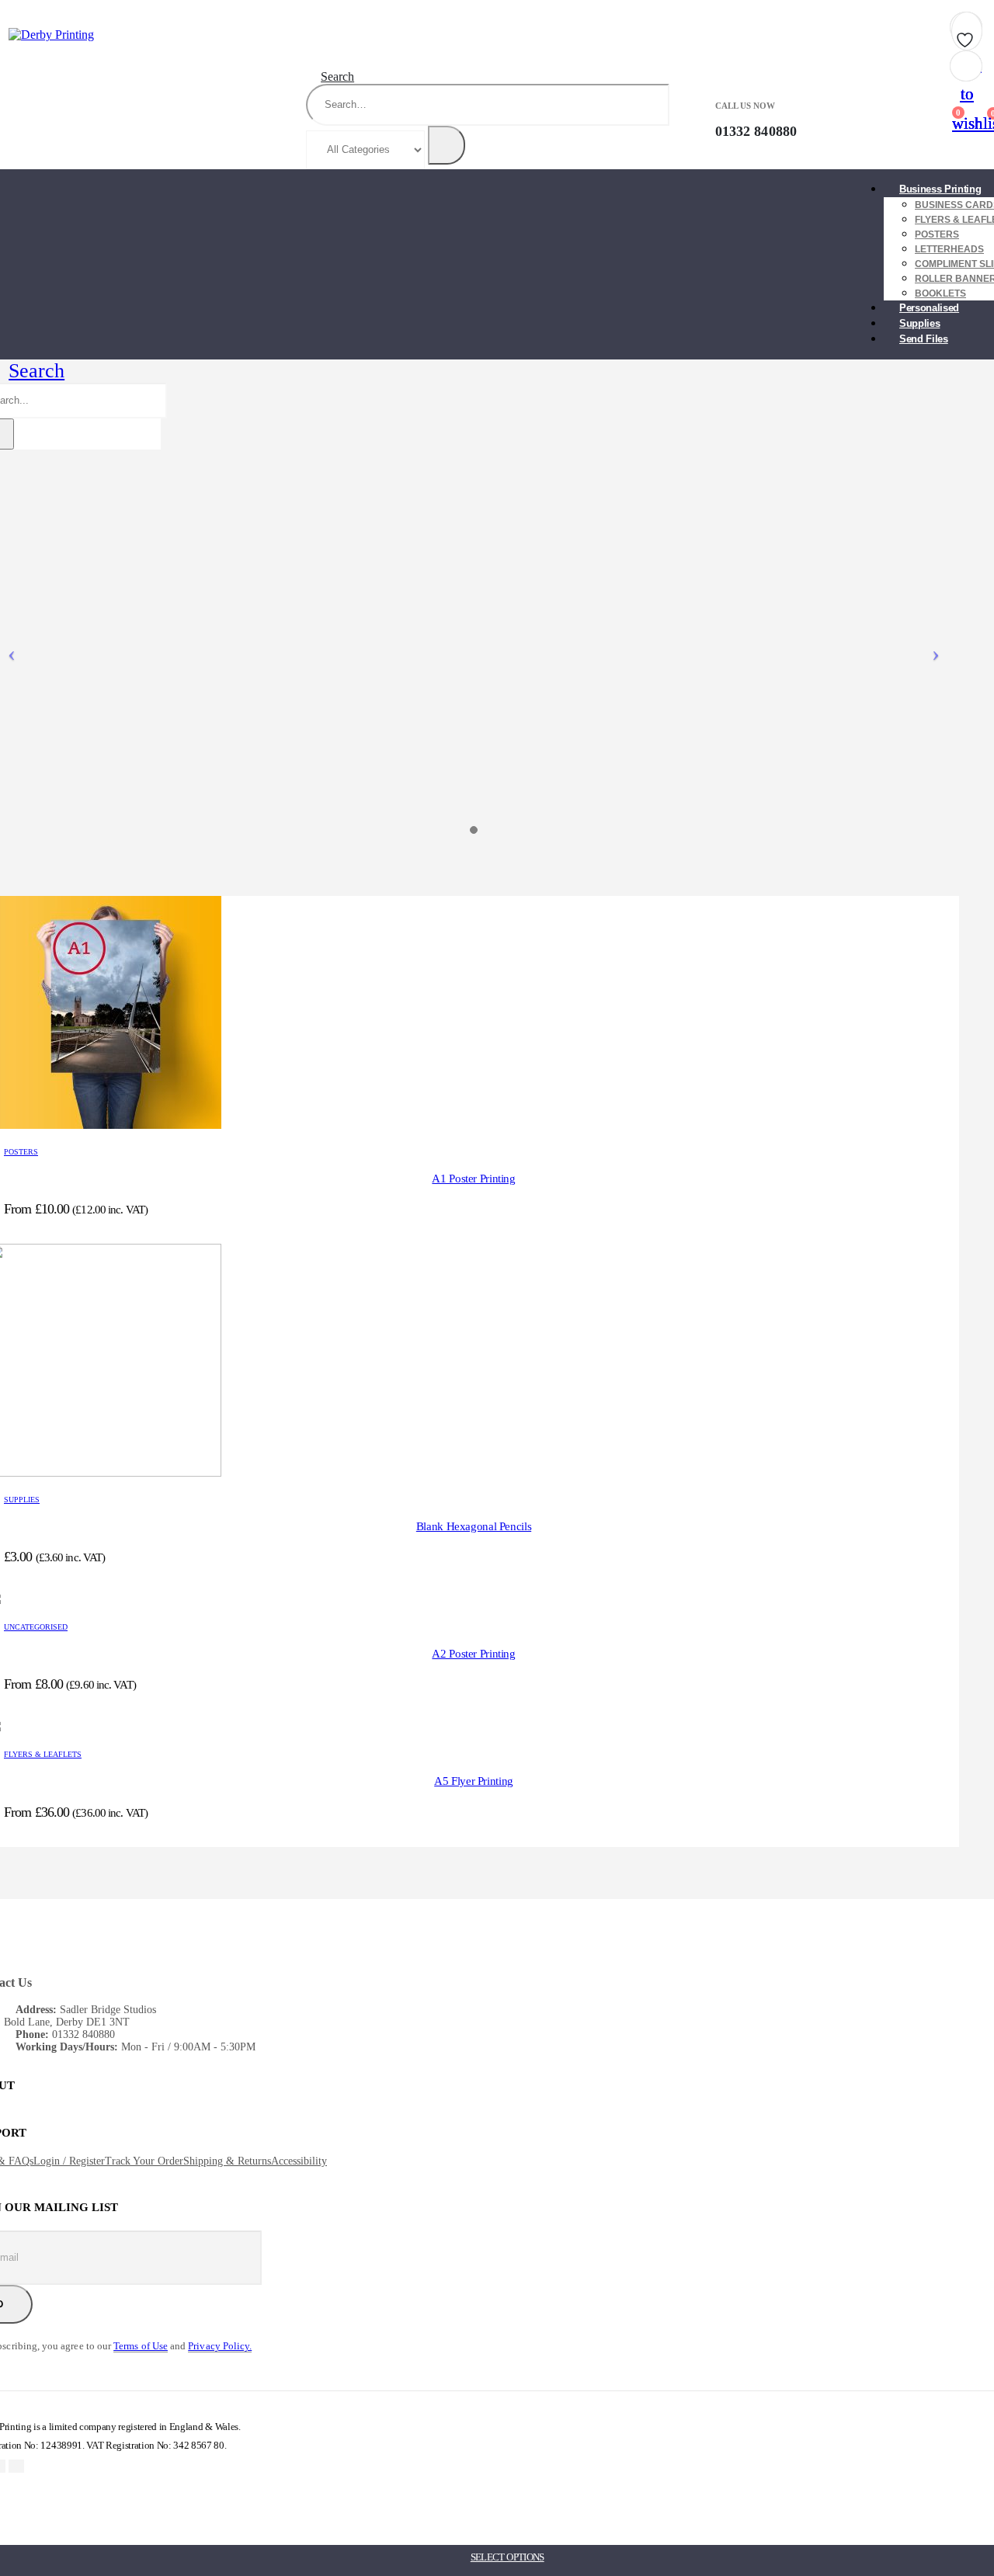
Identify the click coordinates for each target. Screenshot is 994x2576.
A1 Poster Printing (473, 1179)
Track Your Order (144, 2161)
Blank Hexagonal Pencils (474, 1526)
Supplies (22, 1500)
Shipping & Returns (227, 2161)
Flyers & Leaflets (43, 1754)
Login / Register (69, 2161)
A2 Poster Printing (473, 1654)
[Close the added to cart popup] (977, 17)
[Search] (447, 145)
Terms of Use (141, 2346)
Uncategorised (36, 1627)
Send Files (924, 339)
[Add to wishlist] (967, 35)
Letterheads (949, 249)
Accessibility (299, 2161)
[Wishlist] (885, 120)
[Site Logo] (51, 35)
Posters (937, 234)
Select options (507, 2557)
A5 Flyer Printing (474, 1781)
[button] (330, 76)
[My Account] (819, 120)
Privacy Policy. (220, 2346)
